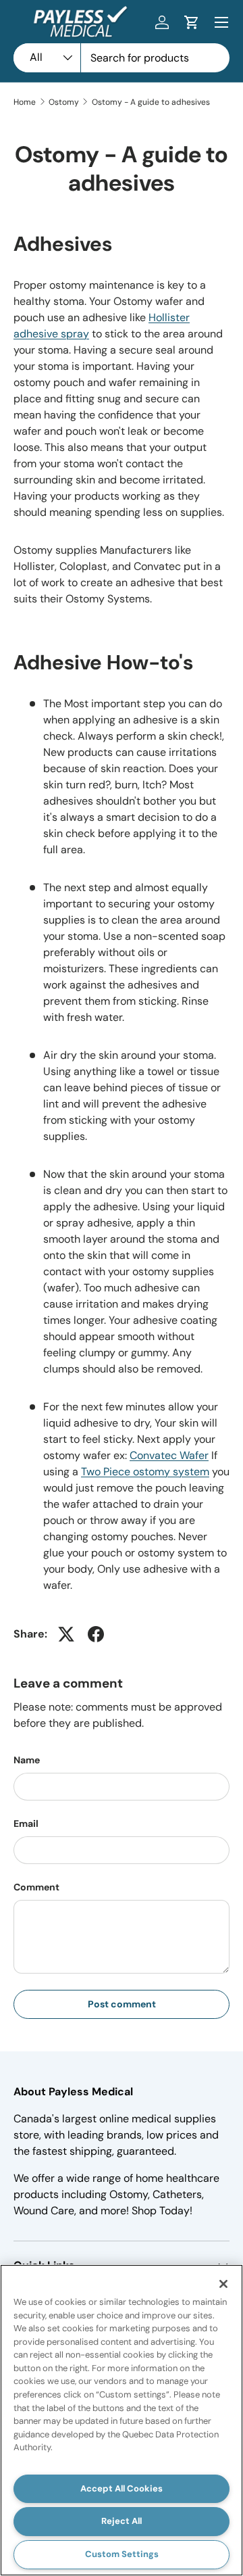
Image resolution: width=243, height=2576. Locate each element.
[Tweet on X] (66, 1634)
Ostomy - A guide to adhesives (151, 102)
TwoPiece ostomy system (145, 1472)
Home (25, 102)
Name (27, 1760)
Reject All (122, 2521)
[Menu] (221, 22)
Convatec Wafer (169, 1455)
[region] (122, 2420)
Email (26, 1823)
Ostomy (64, 102)
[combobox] (122, 58)
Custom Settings (122, 2554)
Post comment (122, 2004)
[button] (192, 22)
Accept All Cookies (122, 2488)
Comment (36, 1887)
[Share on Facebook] (96, 1634)
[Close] (223, 2284)
